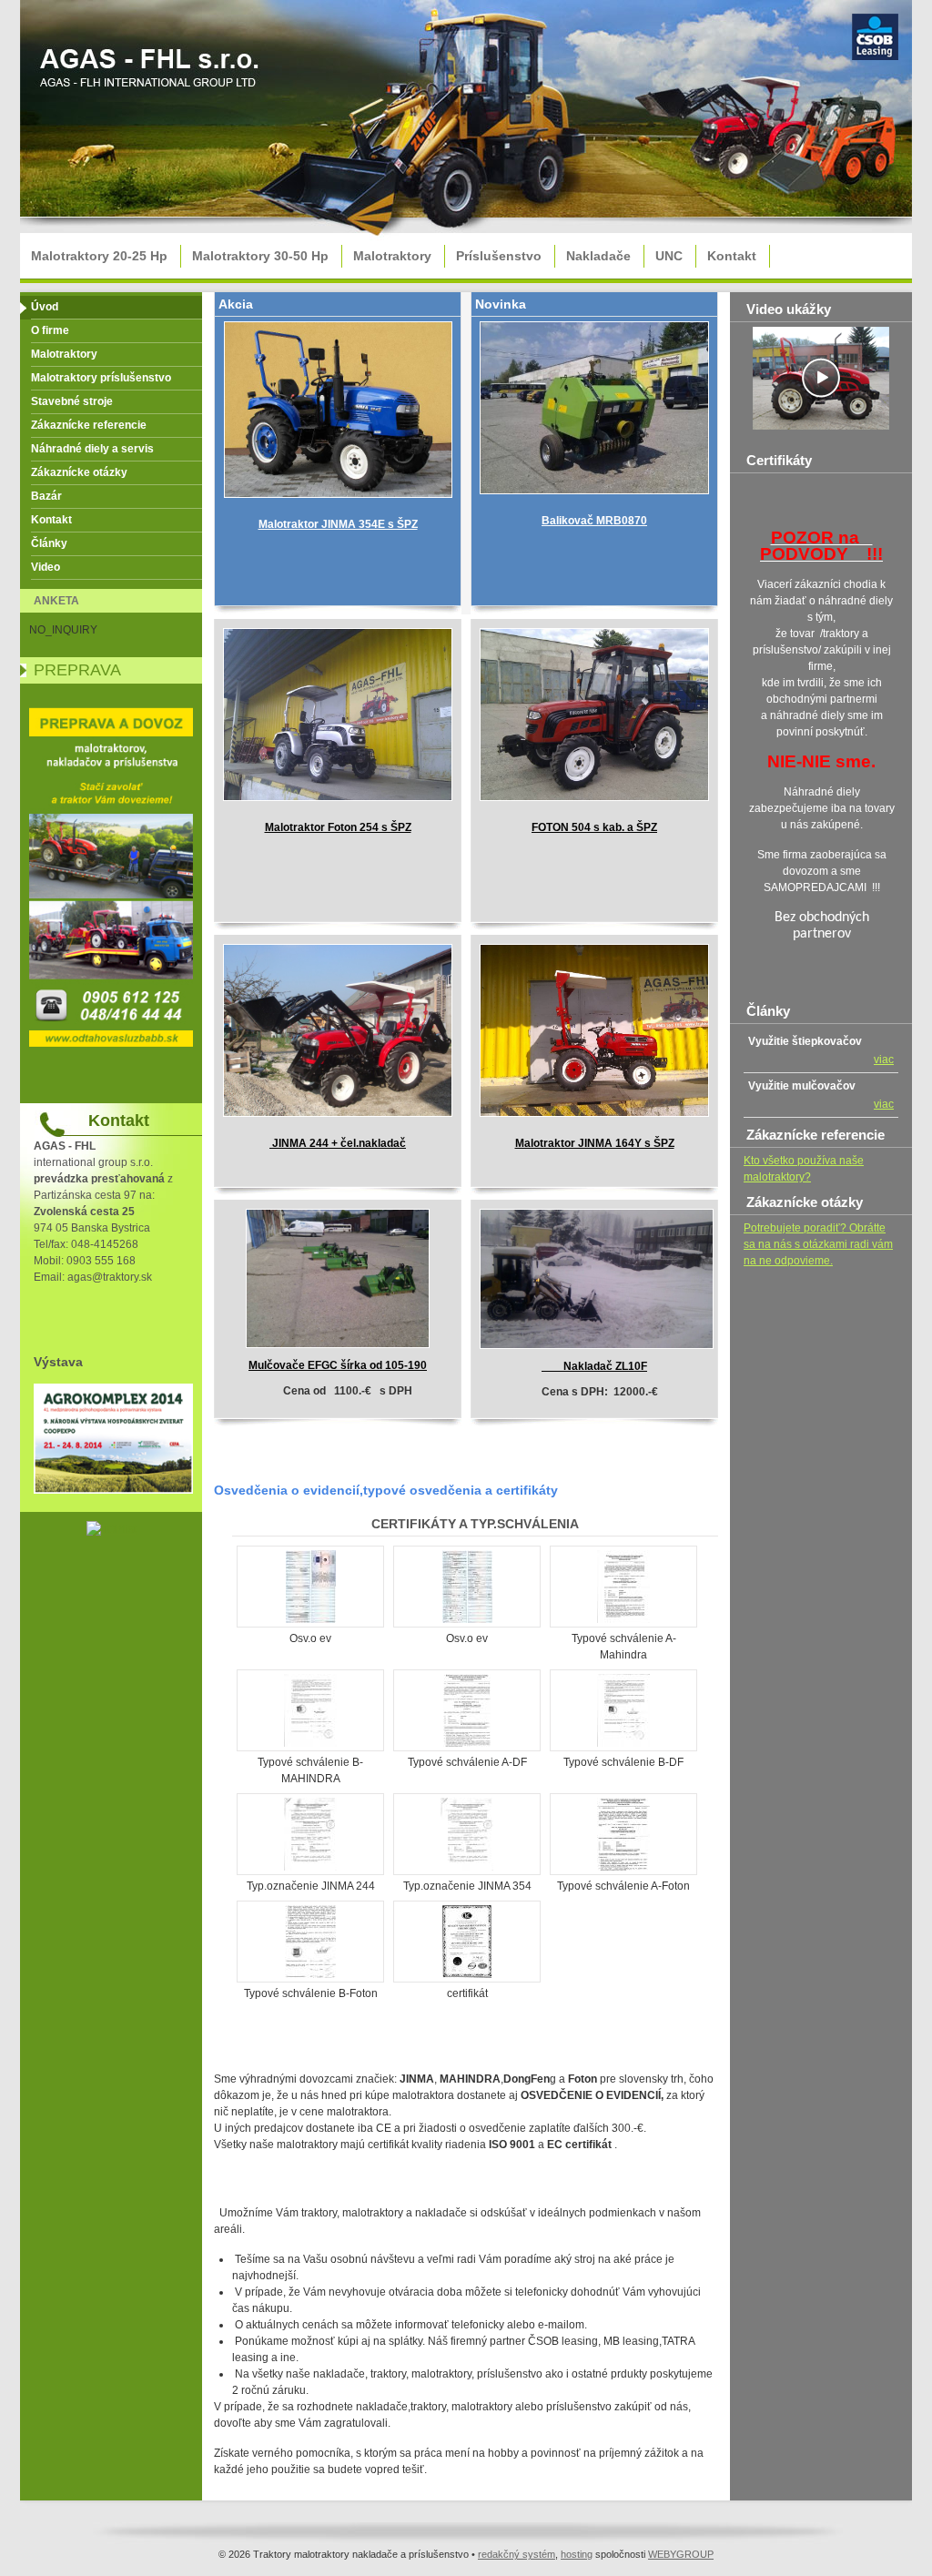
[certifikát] (467, 1974)
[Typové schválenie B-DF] (623, 1743)
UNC (669, 256)
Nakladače (598, 256)
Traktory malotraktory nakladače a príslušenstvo (152, 74)
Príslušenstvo (499, 256)
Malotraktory (392, 256)
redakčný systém (517, 2554)
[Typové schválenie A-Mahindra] (623, 1619)
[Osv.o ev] (311, 1619)
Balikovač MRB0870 (594, 521)
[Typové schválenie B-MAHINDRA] (310, 1743)
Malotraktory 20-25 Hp (99, 256)
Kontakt (732, 256)
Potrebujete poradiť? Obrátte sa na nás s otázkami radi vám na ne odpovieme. (818, 1244)
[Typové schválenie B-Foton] (310, 1974)
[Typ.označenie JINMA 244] (310, 1867)
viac (884, 1060)
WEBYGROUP (681, 2554)
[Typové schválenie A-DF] (467, 1743)
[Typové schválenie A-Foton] (623, 1867)
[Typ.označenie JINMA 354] (467, 1867)
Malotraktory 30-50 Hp (260, 256)
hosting (577, 2554)
